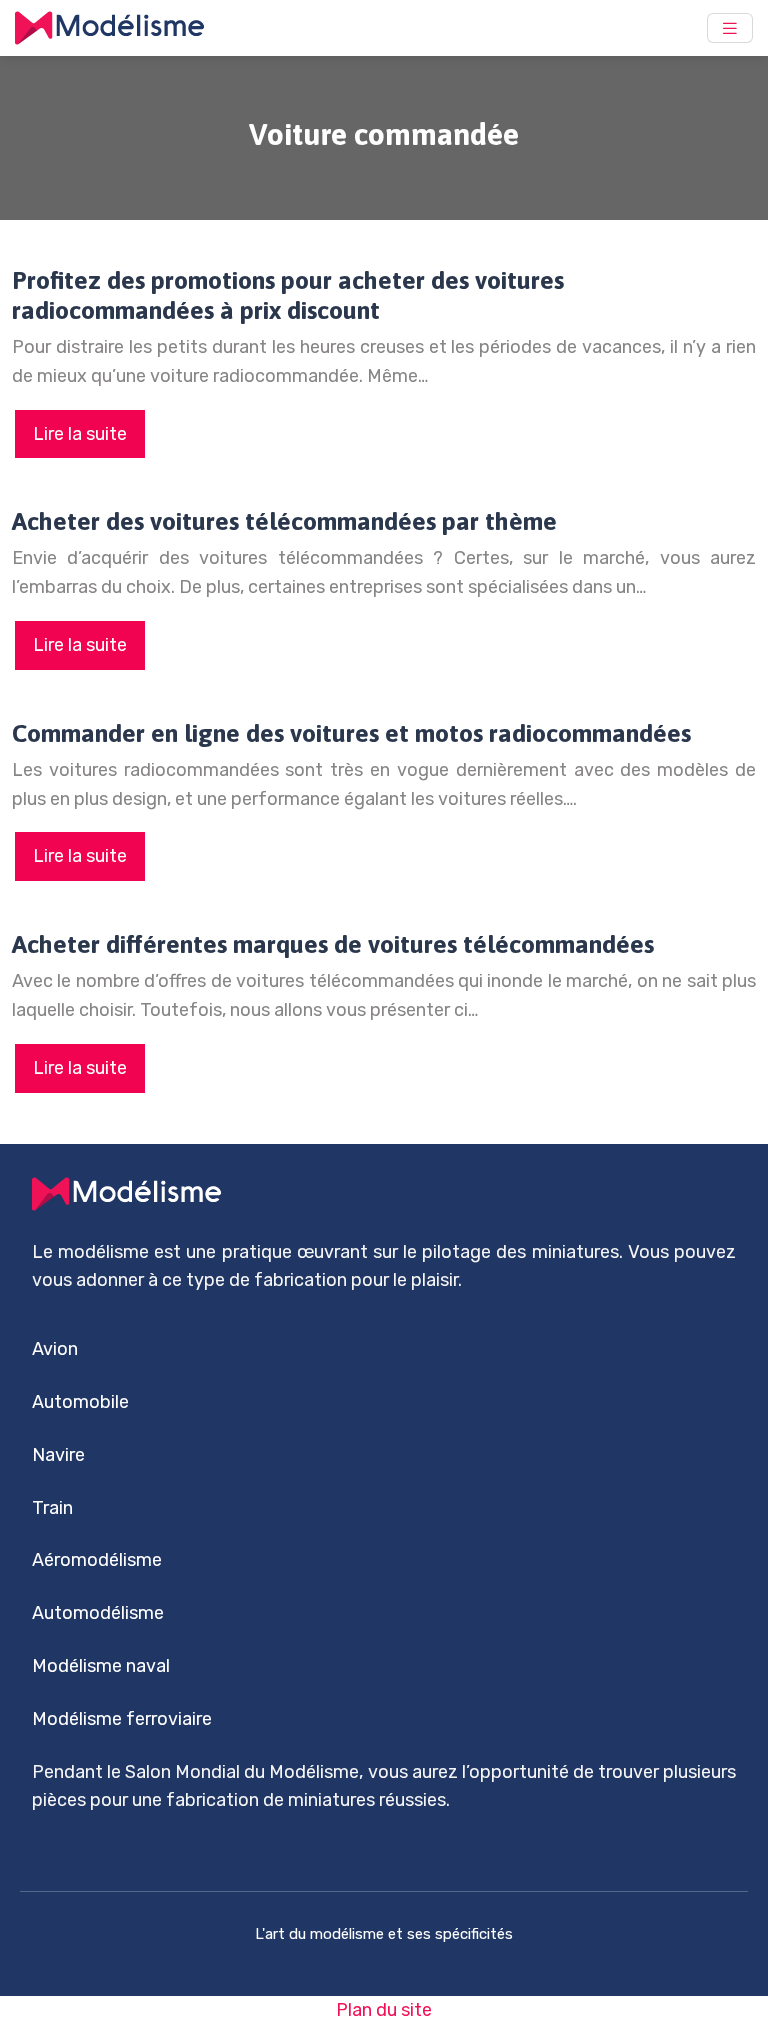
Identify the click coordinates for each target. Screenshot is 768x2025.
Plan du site (384, 2010)
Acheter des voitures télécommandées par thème (284, 521)
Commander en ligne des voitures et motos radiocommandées (351, 733)
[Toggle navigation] (730, 28)
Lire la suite (80, 434)
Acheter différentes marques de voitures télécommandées (333, 944)
